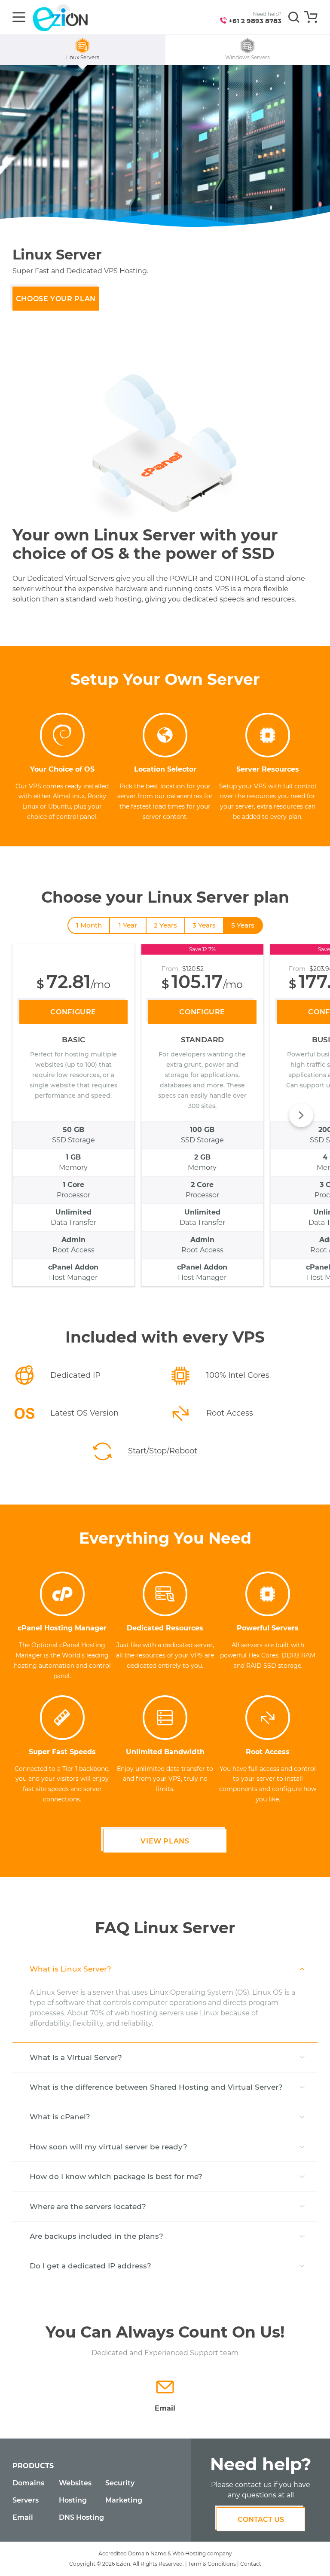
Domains (28, 2483)
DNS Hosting (81, 2517)
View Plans (165, 1841)
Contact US (261, 2520)
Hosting (73, 2500)
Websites (75, 2483)
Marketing (124, 2500)
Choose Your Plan (56, 299)
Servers (26, 2500)
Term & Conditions (212, 2564)
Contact (251, 2564)
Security (120, 2483)
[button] (301, 1115)
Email (23, 2517)
